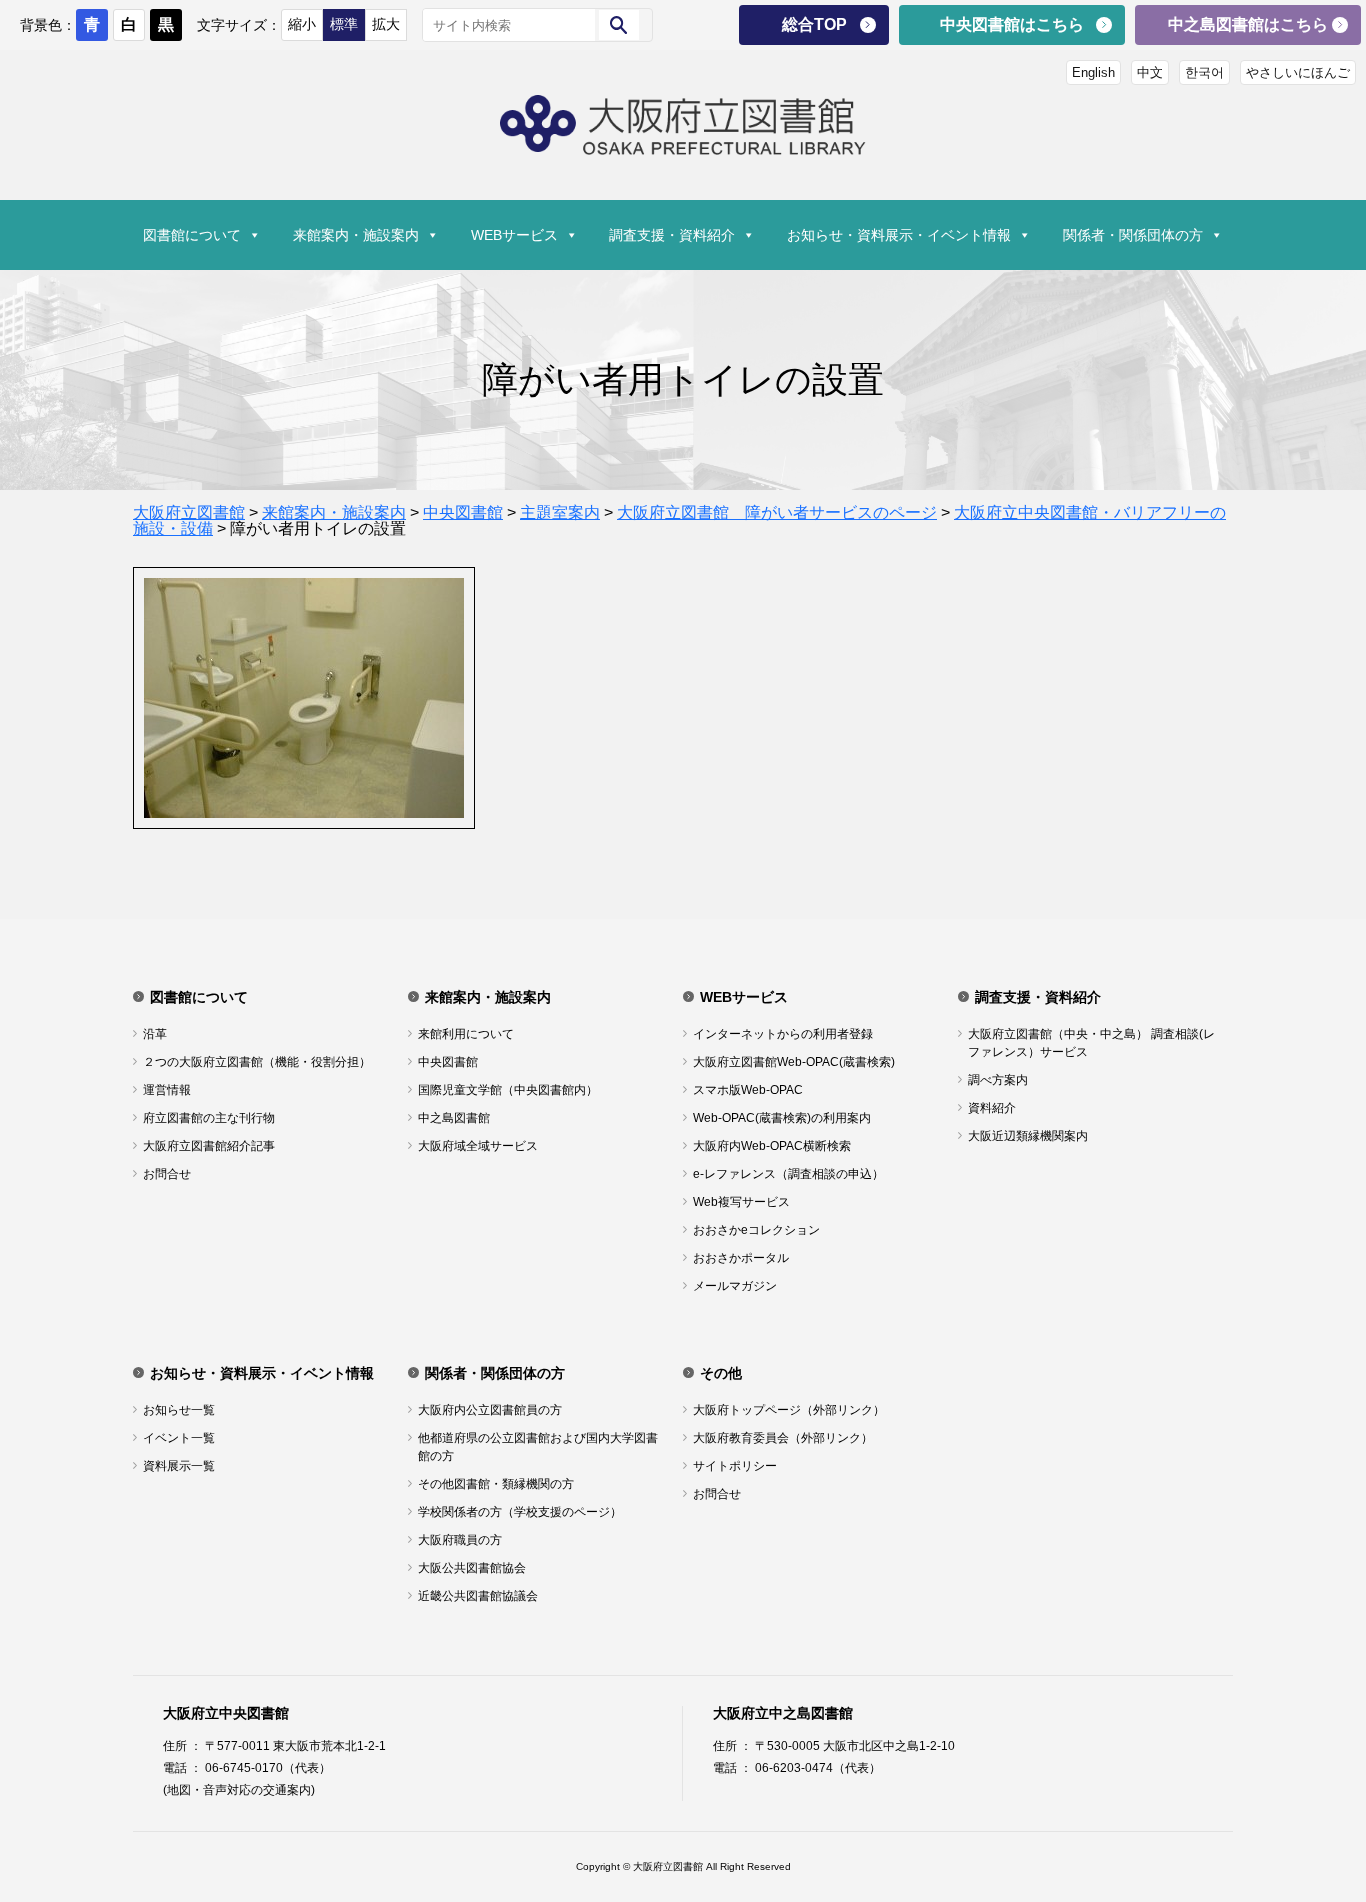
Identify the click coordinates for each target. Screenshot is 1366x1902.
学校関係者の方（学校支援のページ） (520, 1512)
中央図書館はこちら (1012, 24)
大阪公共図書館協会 (472, 1568)
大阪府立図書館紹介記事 (209, 1146)
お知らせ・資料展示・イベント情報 (899, 235)
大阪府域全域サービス (478, 1146)
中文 (1150, 72)
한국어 (1204, 72)
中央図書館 (448, 1062)
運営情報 (167, 1090)
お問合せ (167, 1174)
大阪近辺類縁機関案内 (1028, 1136)
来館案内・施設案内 (356, 235)
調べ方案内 (998, 1080)
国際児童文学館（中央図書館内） (508, 1090)
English (1093, 72)
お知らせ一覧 (179, 1410)
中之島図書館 (454, 1118)
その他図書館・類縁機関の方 (496, 1484)
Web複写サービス (741, 1202)
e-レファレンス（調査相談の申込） (788, 1174)
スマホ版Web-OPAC (748, 1090)
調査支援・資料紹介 (672, 235)
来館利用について (466, 1034)
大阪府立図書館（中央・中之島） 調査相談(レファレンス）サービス (1091, 1043)
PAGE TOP (1319, 1823)
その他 (721, 1373)
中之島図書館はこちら (1248, 24)
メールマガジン (735, 1286)
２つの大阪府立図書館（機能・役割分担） (257, 1062)
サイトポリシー (735, 1466)
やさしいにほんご (1298, 72)
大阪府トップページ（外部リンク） (789, 1410)
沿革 (155, 1034)
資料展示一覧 (179, 1466)
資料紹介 (992, 1108)
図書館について (192, 235)
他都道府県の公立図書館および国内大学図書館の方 (538, 1447)
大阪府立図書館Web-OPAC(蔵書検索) (794, 1062)
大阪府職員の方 (460, 1540)
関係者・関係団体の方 (1133, 235)
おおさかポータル (741, 1258)
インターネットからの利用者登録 (783, 1034)
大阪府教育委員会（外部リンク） (783, 1438)
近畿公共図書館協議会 (478, 1596)
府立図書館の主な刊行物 (209, 1118)
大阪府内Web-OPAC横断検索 (772, 1146)
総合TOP (814, 24)
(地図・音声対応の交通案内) (239, 1790)
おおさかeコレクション (756, 1230)
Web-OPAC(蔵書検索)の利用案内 (782, 1118)
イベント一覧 (179, 1438)
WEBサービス (514, 235)
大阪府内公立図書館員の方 (490, 1410)
